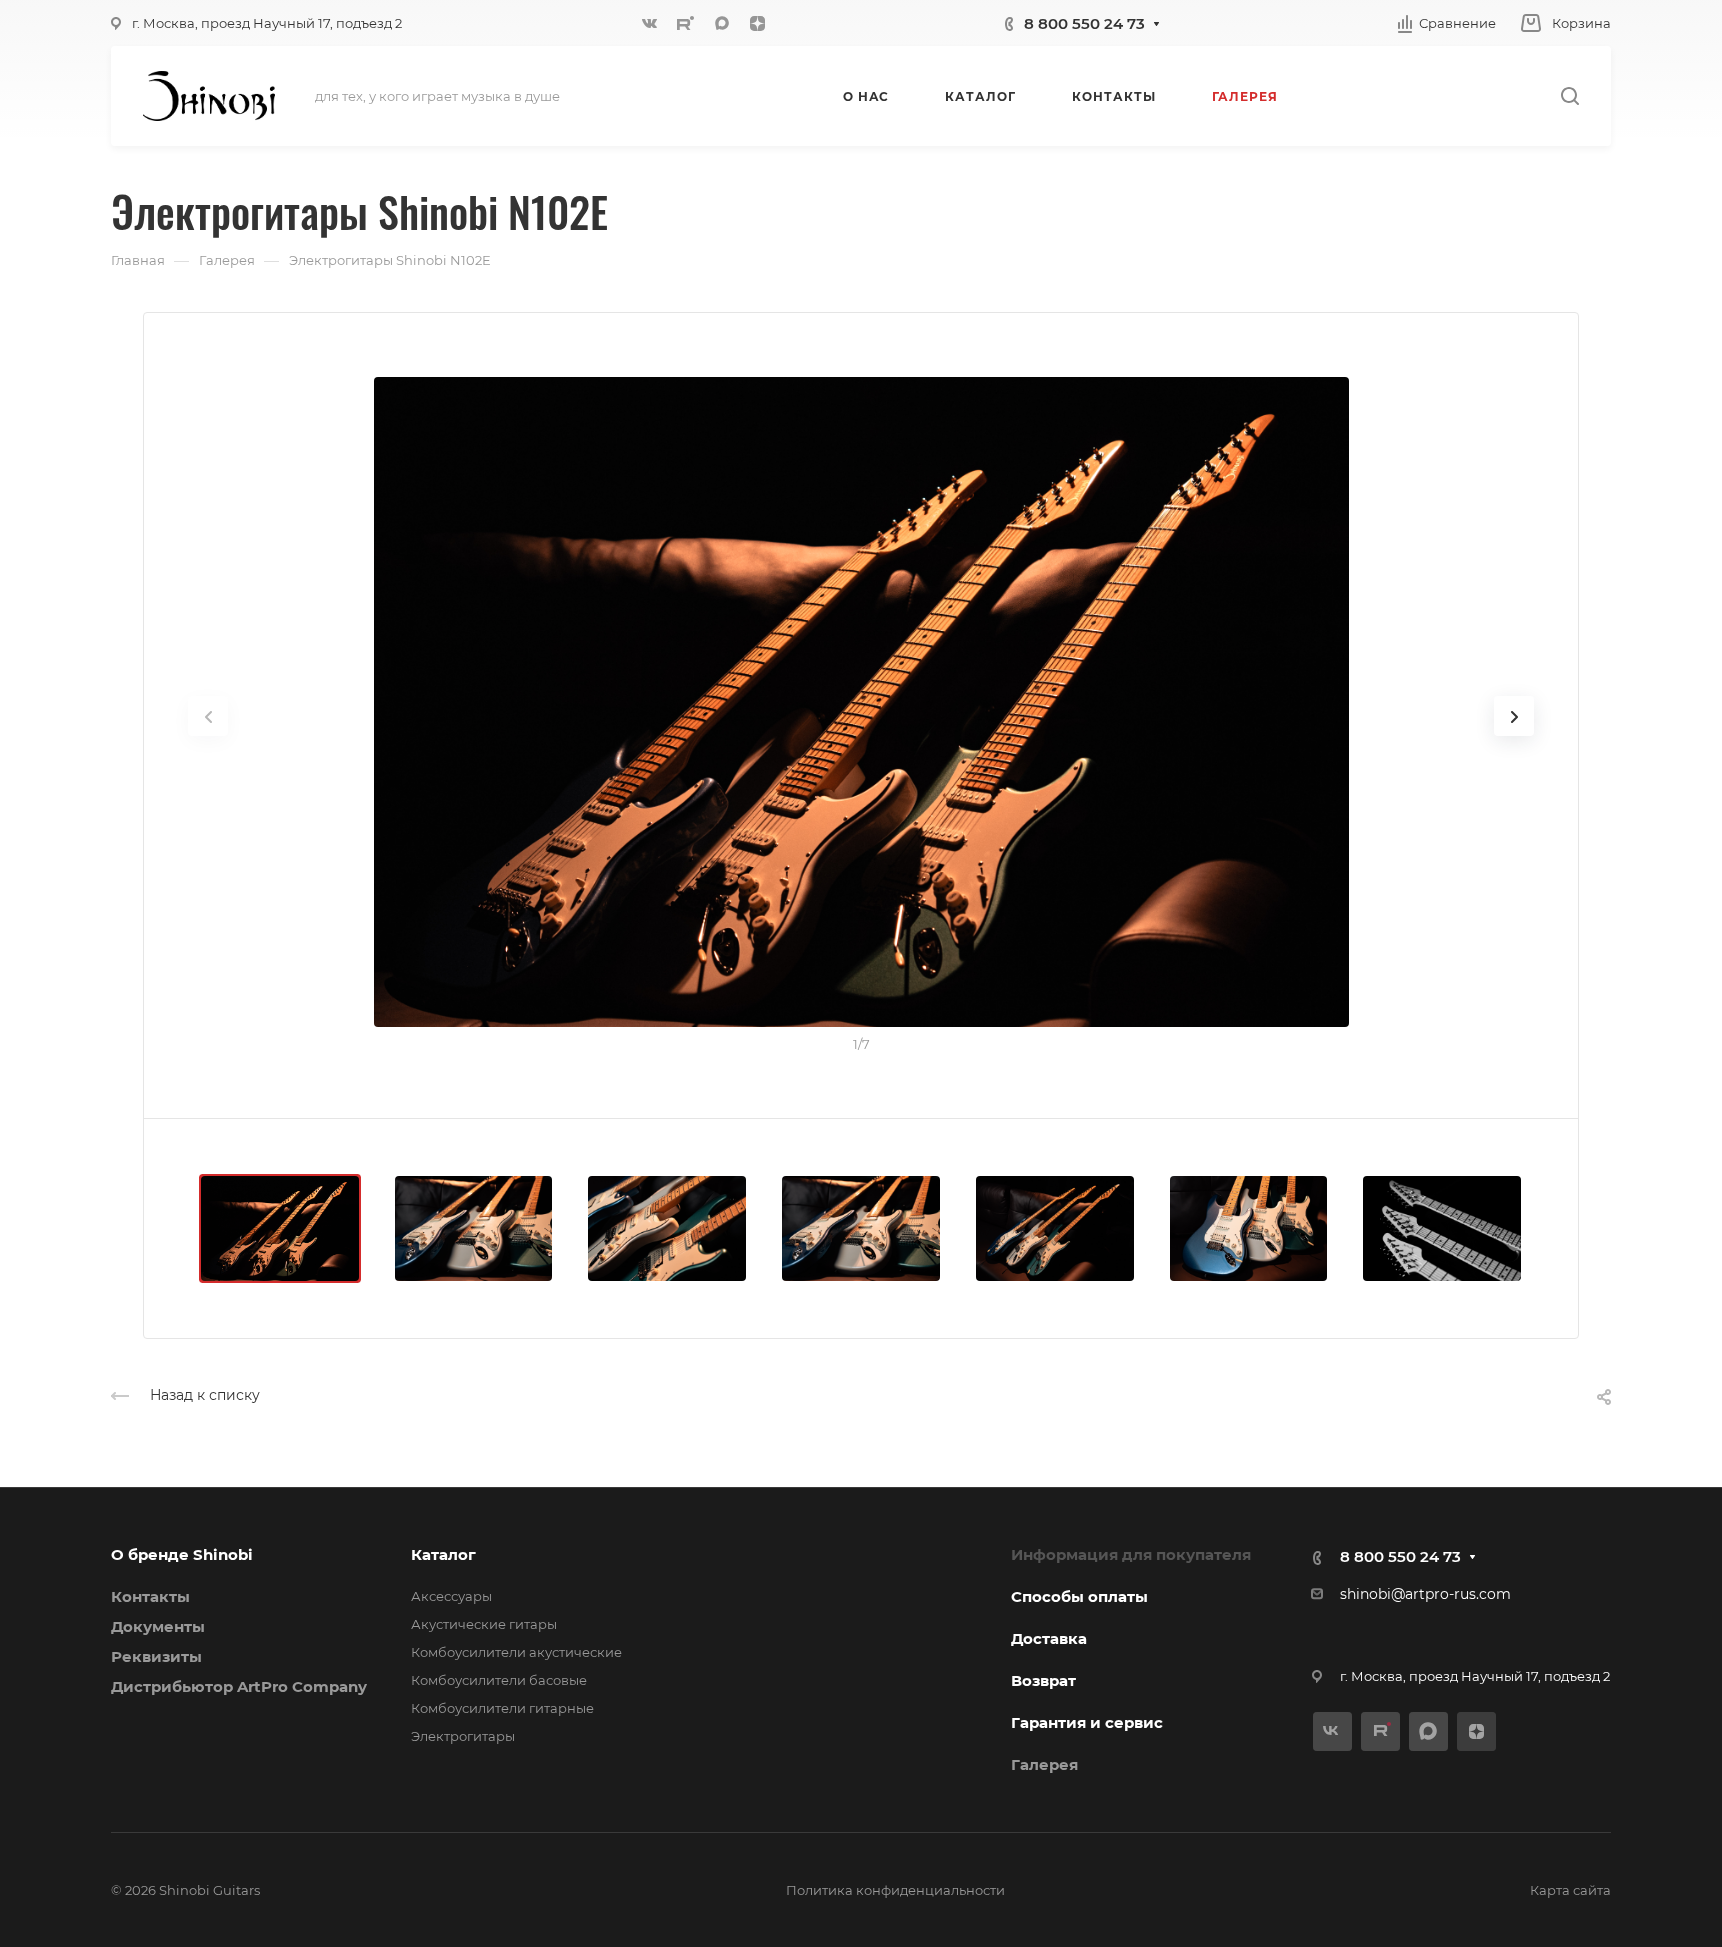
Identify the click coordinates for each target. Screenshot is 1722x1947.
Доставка (1049, 1638)
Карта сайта (1570, 1890)
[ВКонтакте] (650, 23)
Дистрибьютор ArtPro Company (239, 1686)
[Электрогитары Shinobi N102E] (861, 702)
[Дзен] (758, 23)
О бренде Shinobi (182, 1554)
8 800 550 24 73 (1084, 23)
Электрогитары (463, 1736)
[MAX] (722, 23)
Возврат (1043, 1680)
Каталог (443, 1554)
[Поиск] (1569, 96)
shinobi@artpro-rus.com (1425, 1594)
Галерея (1044, 1764)
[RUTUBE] (686, 23)
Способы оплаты (1079, 1596)
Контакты (150, 1596)
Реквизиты (156, 1656)
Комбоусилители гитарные (502, 1708)
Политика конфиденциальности (895, 1890)
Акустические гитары (484, 1624)
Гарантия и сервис (1087, 1722)
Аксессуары (451, 1596)
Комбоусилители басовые (499, 1680)
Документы (158, 1626)
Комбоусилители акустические (516, 1652)
